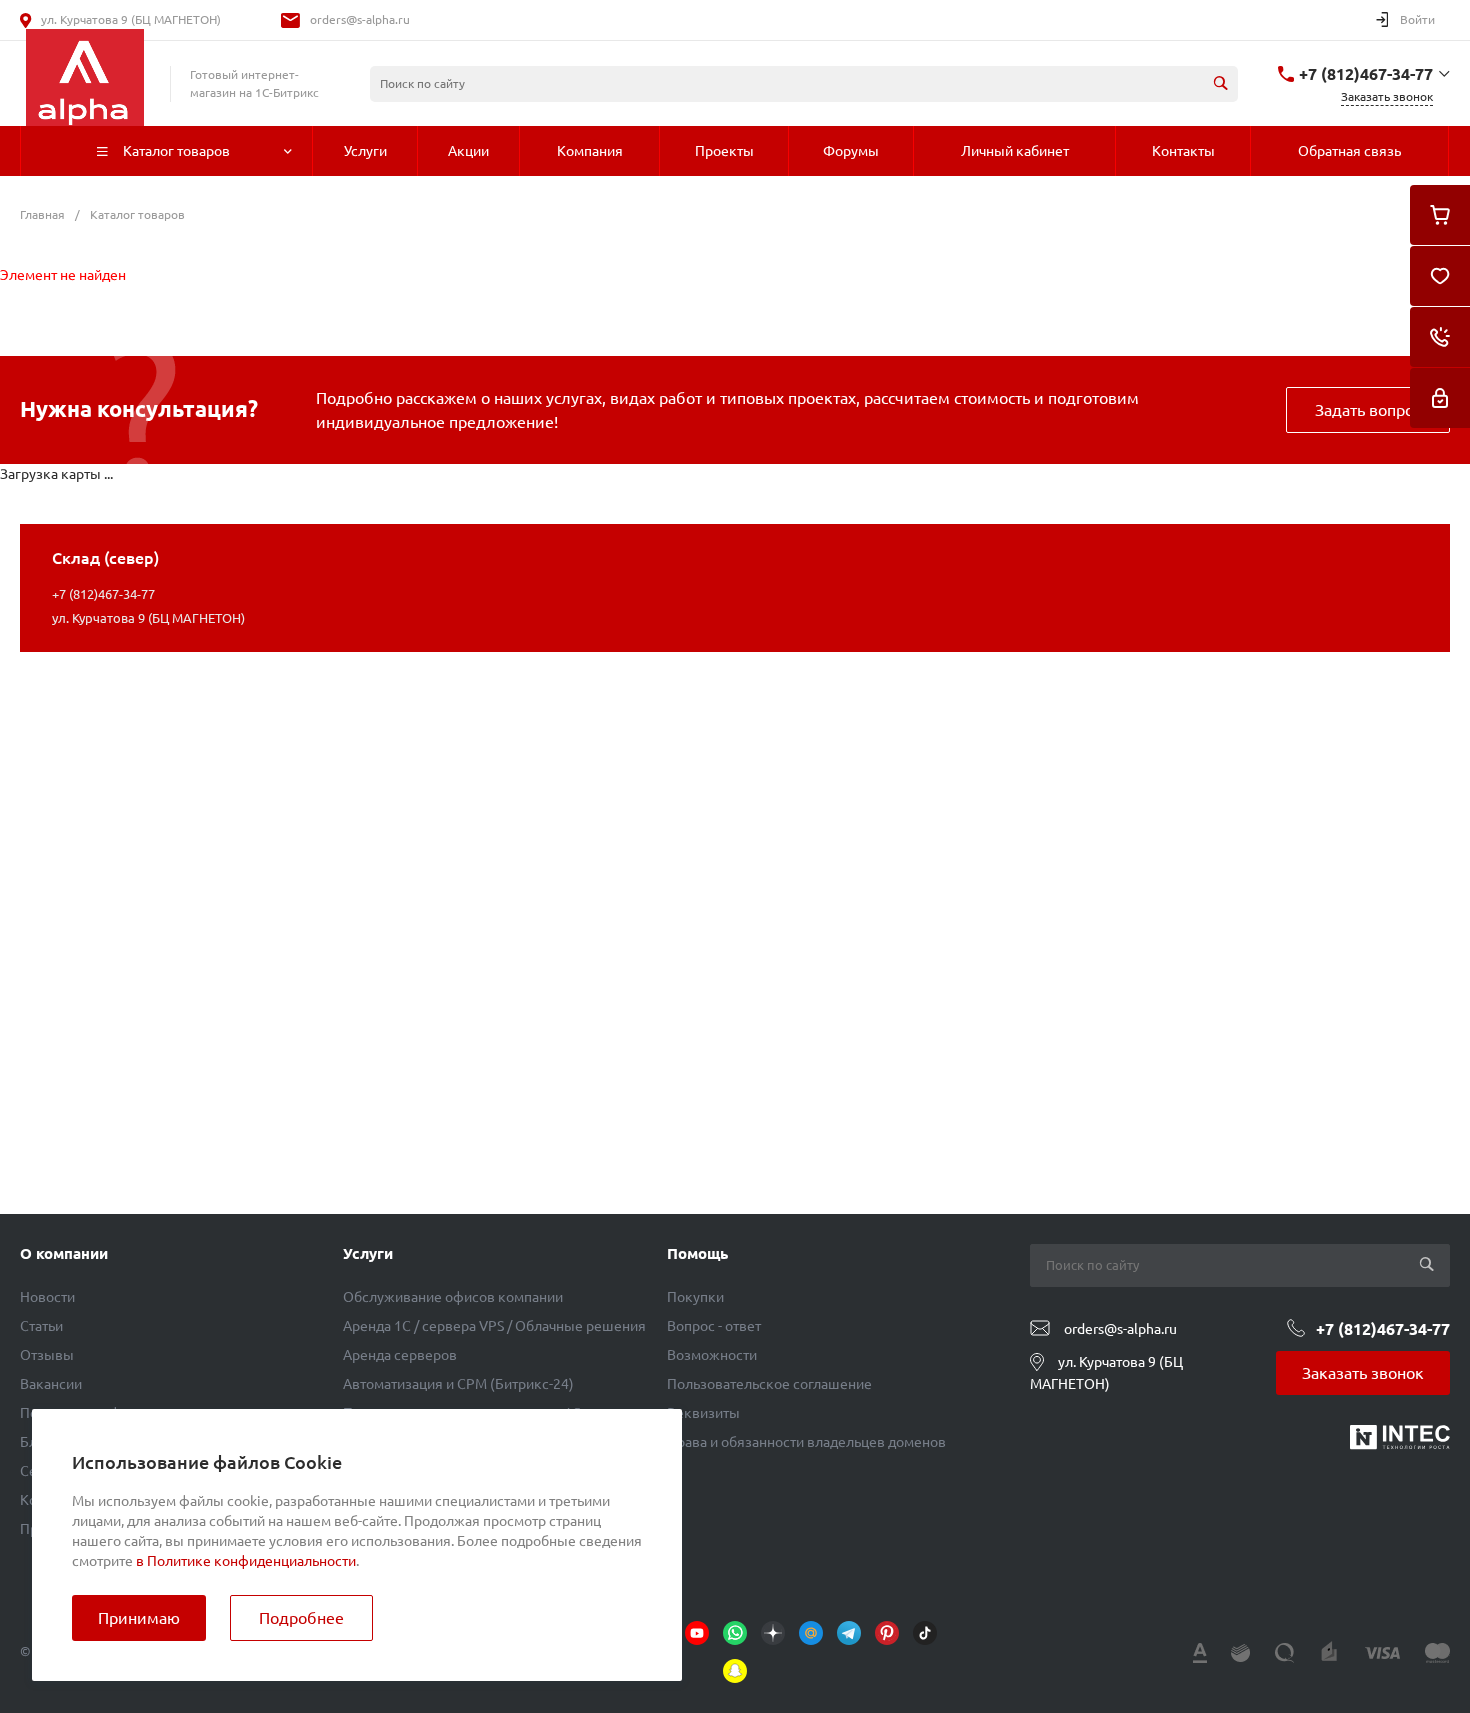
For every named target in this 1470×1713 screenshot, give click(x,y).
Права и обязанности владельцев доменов (806, 1442)
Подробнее (301, 1618)
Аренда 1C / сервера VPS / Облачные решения (494, 1326)
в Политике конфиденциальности (246, 1561)
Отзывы (47, 1355)
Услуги (368, 1253)
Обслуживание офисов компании (453, 1297)
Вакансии (51, 1384)
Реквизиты (703, 1413)
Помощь (697, 1253)
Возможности (712, 1355)
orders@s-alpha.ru (360, 19)
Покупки (695, 1297)
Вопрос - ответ (714, 1326)
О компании (64, 1253)
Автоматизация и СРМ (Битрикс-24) (458, 1384)
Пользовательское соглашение (769, 1384)
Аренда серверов (400, 1355)
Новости (47, 1297)
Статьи (41, 1326)
